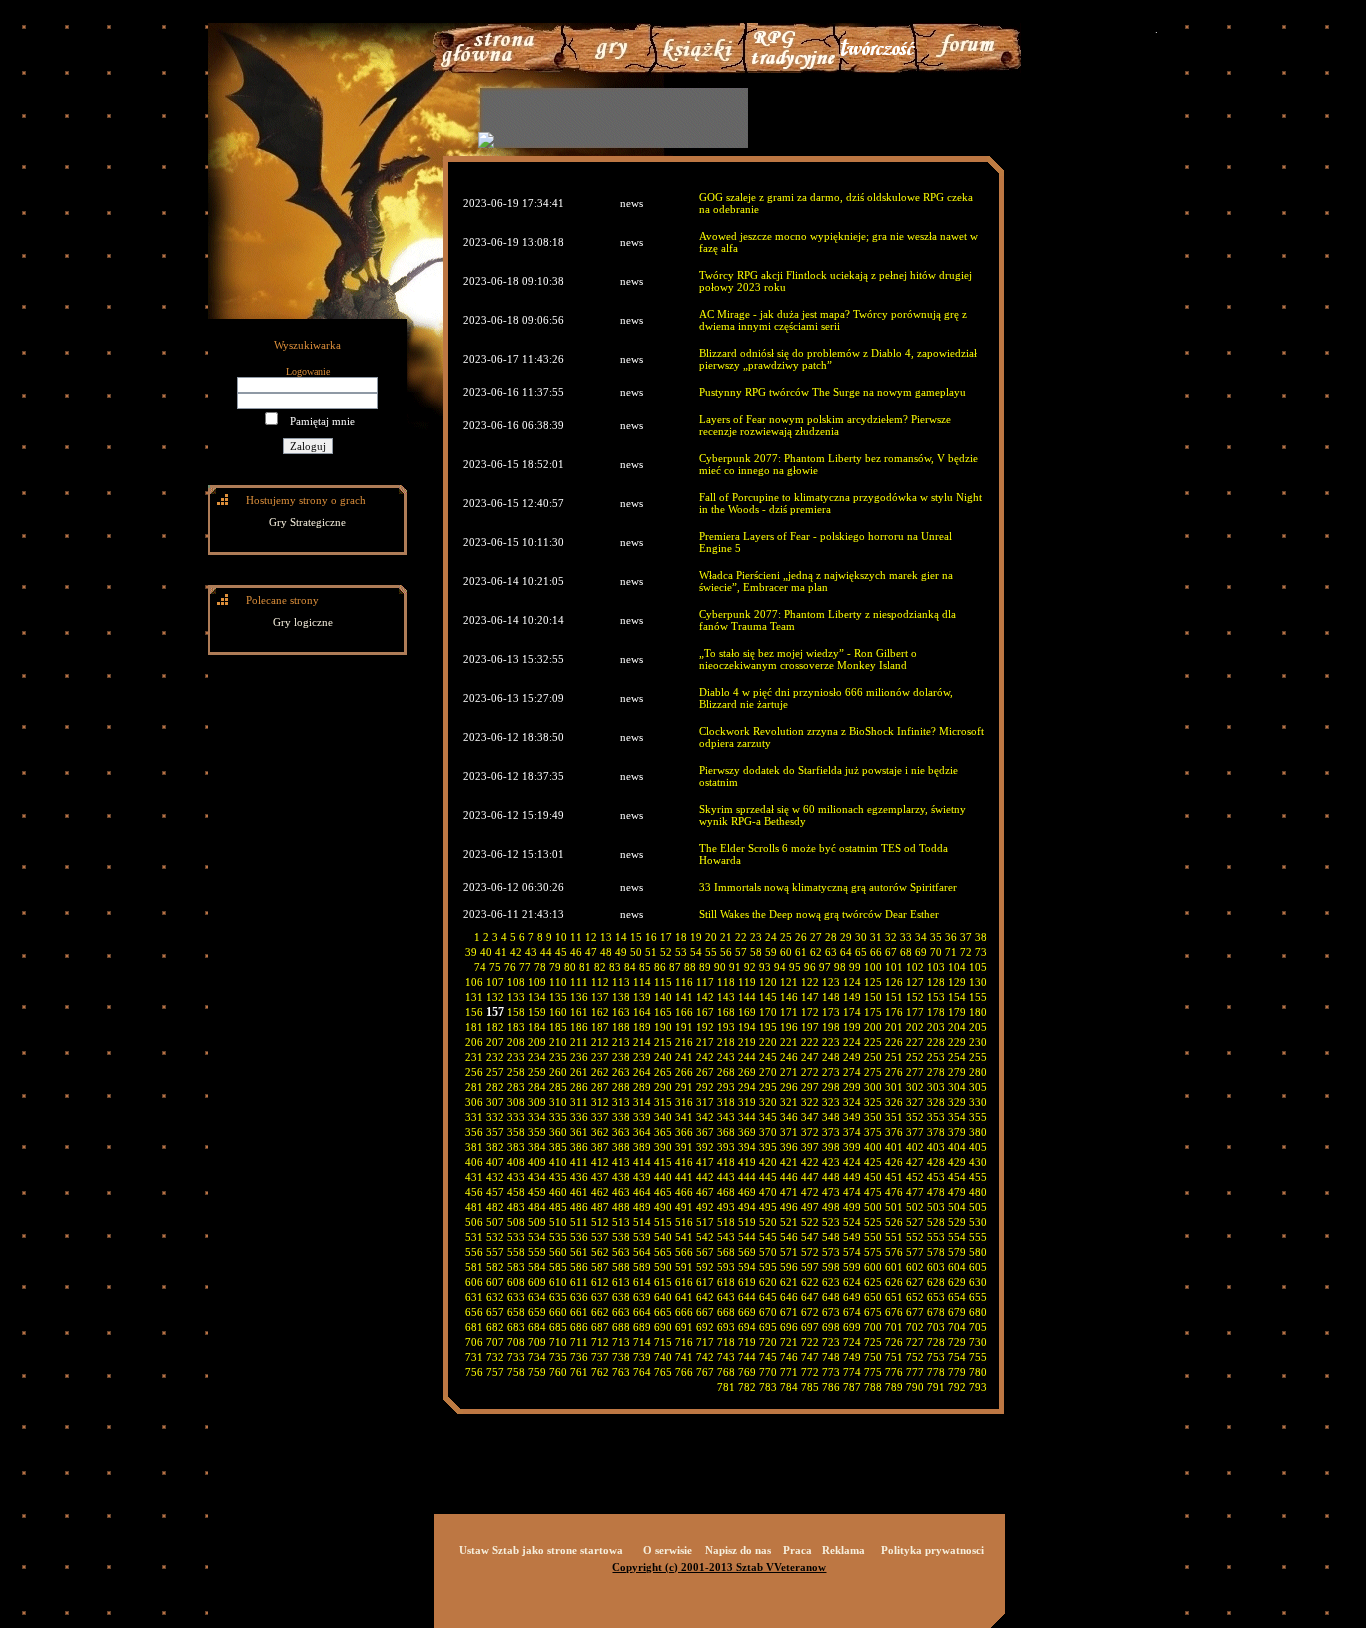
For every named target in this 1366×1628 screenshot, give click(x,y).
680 (978, 1312)
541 (684, 1237)
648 (831, 1297)
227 (915, 1042)
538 (621, 1237)
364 (642, 1132)
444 (747, 1177)
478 (936, 1192)
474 (852, 1192)
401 (894, 1147)
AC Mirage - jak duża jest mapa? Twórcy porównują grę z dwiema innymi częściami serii (833, 320)
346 (789, 1117)
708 (516, 1342)
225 (873, 1042)
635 (558, 1297)
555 (978, 1237)
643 (726, 1297)
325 (873, 1102)
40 (486, 952)
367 (705, 1132)
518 (726, 1222)
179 (957, 1012)
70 (936, 952)
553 (936, 1237)
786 (831, 1387)
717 (705, 1342)
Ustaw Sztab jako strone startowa (541, 1550)
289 (642, 1087)
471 (789, 1192)
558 (516, 1252)
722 (810, 1342)
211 (579, 1042)
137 (600, 997)
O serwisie (667, 1550)
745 (768, 1357)
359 (537, 1132)
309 (537, 1102)
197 (810, 1027)
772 (810, 1372)
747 (810, 1357)
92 (750, 967)
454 (957, 1177)
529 (957, 1222)
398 (831, 1147)
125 (873, 982)
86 (660, 967)
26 (801, 937)
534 (537, 1237)
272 (810, 1072)
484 (537, 1207)
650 (873, 1297)
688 (621, 1327)
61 (801, 952)
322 (810, 1102)
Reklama (843, 1550)
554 (957, 1237)
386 (579, 1147)
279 (957, 1072)
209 (537, 1042)
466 (684, 1192)
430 (978, 1162)
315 (663, 1102)
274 (852, 1072)
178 (936, 1012)
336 (579, 1117)
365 (663, 1132)
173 (831, 1012)
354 (957, 1117)
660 (558, 1312)
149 (852, 997)
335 (558, 1117)
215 (663, 1042)
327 (915, 1102)
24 (771, 937)
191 (684, 1027)
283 (516, 1087)
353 (936, 1117)
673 (831, 1312)
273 (831, 1072)
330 (978, 1102)
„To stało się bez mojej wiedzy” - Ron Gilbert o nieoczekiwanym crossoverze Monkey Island (808, 659)
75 (495, 967)
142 (705, 997)
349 (852, 1117)
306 (474, 1102)
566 (684, 1252)
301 (894, 1087)
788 (873, 1387)
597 (810, 1267)
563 (621, 1252)
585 (558, 1267)
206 (474, 1042)
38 (981, 937)
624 (852, 1282)
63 (831, 952)
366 (684, 1132)
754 (957, 1357)
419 (747, 1162)
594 (747, 1267)
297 (810, 1087)
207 (495, 1042)
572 (810, 1252)
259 (537, 1072)
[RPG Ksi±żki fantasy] (698, 69)
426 (894, 1162)
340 (663, 1117)
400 (873, 1147)
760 (558, 1372)
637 (600, 1297)
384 (537, 1147)
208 (516, 1042)
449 (852, 1177)
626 (894, 1282)
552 (915, 1237)
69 (921, 952)
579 (957, 1252)
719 (747, 1342)
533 (516, 1237)
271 (789, 1072)
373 (831, 1132)
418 (726, 1162)
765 (663, 1372)
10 (561, 937)
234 (537, 1057)
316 (684, 1102)
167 (705, 1012)
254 (957, 1057)
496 (789, 1207)
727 (915, 1342)
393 (726, 1147)
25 (786, 937)
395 (768, 1147)
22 (741, 937)
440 (663, 1177)
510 (558, 1222)
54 (696, 952)
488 (621, 1207)
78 (540, 967)
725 (873, 1342)
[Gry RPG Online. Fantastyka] (502, 69)
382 (495, 1147)
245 (768, 1057)
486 (579, 1207)
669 (747, 1312)
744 (747, 1357)
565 (663, 1252)
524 (852, 1222)
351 (894, 1117)
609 (537, 1282)
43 (531, 952)
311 (579, 1102)
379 (957, 1132)
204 (957, 1027)
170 (768, 1012)
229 (957, 1042)
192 (705, 1027)
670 (768, 1312)
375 (873, 1132)
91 (735, 967)
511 (579, 1222)
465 (663, 1192)
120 (768, 982)
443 (726, 1177)
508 (516, 1222)
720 (768, 1342)
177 (915, 1012)
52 (666, 952)
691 (684, 1327)
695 (768, 1327)
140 (663, 997)
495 (768, 1207)
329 (957, 1102)
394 (747, 1147)
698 (831, 1327)
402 (915, 1147)
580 (978, 1252)
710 (558, 1342)
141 (684, 997)
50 (636, 952)
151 (894, 997)
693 (726, 1327)
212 (600, 1042)
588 (621, 1267)
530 (978, 1222)
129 (957, 982)
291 (684, 1087)
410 (558, 1162)
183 (516, 1027)
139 (642, 997)
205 (978, 1027)
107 (495, 982)
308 (516, 1102)
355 (978, 1117)
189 (642, 1027)
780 (978, 1372)
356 (474, 1132)
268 (726, 1072)
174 (852, 1012)
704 (957, 1327)
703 (936, 1327)
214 (642, 1042)
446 (789, 1177)
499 (852, 1207)
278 (936, 1072)
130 (978, 982)
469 (747, 1192)
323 (831, 1102)
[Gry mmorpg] (606, 69)
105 (978, 967)
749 (852, 1357)
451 (894, 1177)
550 (873, 1237)
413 (621, 1162)
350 (873, 1117)
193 (726, 1027)
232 (495, 1057)
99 (855, 967)
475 (873, 1192)
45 (561, 952)
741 (684, 1357)
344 (747, 1117)
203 (936, 1027)
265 (663, 1072)
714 (642, 1342)
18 (681, 937)
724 (852, 1342)
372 (810, 1132)
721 (789, 1342)
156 (474, 1012)
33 (906, 937)
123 (831, 982)
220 (768, 1042)
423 (831, 1162)
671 (789, 1312)
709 (537, 1342)
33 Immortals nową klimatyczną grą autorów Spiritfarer (828, 887)
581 (474, 1267)
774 (852, 1372)
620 (768, 1282)
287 (600, 1087)
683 (516, 1327)
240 (663, 1057)
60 (786, 952)
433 (516, 1177)
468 (726, 1192)
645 (768, 1297)
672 (810, 1312)
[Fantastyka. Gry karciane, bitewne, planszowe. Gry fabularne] (792, 69)
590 (663, 1267)
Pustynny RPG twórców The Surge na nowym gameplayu (832, 392)
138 (621, 997)
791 (936, 1387)
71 (951, 952)
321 (789, 1102)
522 (810, 1222)
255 (978, 1057)
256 (474, 1072)
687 (600, 1327)
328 (936, 1102)
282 (495, 1087)
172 (810, 1012)
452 (915, 1177)
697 (810, 1327)
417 (705, 1162)
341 (684, 1117)
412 (600, 1162)
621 (789, 1282)
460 (558, 1192)
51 (651, 952)
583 (516, 1267)
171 (789, 1012)
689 (642, 1327)
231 (474, 1057)
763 (621, 1372)
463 (621, 1192)
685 (558, 1327)
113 (621, 982)
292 (705, 1087)
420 (768, 1162)
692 (705, 1327)
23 (756, 937)
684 (537, 1327)
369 (747, 1132)
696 (789, 1327)
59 (771, 952)
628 (936, 1282)
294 (747, 1087)
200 (873, 1027)
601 (894, 1267)
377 (915, 1132)
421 (789, 1162)
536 (579, 1237)
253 (936, 1057)
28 (831, 937)
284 (537, 1087)
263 (621, 1072)
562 (600, 1252)
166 (684, 1012)
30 (861, 937)
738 (621, 1357)
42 (516, 952)
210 (558, 1042)
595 (768, 1267)
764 (642, 1372)
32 (891, 937)
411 (579, 1162)
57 (741, 952)
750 (873, 1357)
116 (684, 982)
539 (642, 1237)
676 (894, 1312)
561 (579, 1252)
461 (579, 1192)
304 (957, 1087)
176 (894, 1012)
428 (936, 1162)
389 (642, 1147)
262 (600, 1072)
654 (957, 1297)
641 (684, 1297)
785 (810, 1387)
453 (936, 1177)
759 (537, 1372)
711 (579, 1342)
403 (936, 1147)
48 (606, 952)
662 (600, 1312)
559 (537, 1252)
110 (558, 982)
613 (621, 1282)
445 (768, 1177)
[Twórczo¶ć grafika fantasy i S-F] (878, 69)
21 (726, 937)
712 (600, 1342)
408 (516, 1162)
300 (873, 1087)
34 (921, 937)
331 (474, 1117)
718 (726, 1342)
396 (789, 1147)
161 (579, 1012)
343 (726, 1117)
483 (516, 1207)
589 (642, 1267)
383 (516, 1147)
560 (558, 1252)
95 (795, 967)
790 (915, 1387)
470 (768, 1192)
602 (915, 1267)
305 (978, 1087)
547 (810, 1237)
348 (831, 1117)
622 (810, 1282)
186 (579, 1027)
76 (510, 967)
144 (747, 997)
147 (810, 997)
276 (894, 1072)
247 (810, 1057)
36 (951, 937)
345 (768, 1117)
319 (747, 1102)
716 (684, 1342)
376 (894, 1132)
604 (957, 1267)
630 (978, 1282)
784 (789, 1387)
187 (600, 1027)
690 (663, 1327)
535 (558, 1237)
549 (852, 1237)
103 (936, 967)
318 (726, 1102)
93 (765, 967)
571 (789, 1252)
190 (663, 1027)
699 (852, 1327)
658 (516, 1312)
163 (621, 1012)
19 (696, 937)
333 (516, 1117)
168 (726, 1012)
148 (831, 997)
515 (663, 1222)
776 (894, 1372)
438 (621, 1177)
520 (768, 1222)
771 (789, 1372)
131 (474, 997)
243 (726, 1057)
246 (789, 1057)
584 (537, 1267)
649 (852, 1297)
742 (705, 1357)
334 (537, 1117)
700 (873, 1327)
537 (600, 1237)
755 (978, 1357)
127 (915, 982)
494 (747, 1207)
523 (831, 1222)
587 (600, 1267)
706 (474, 1342)
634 (537, 1297)
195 (768, 1027)
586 (579, 1267)
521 (789, 1222)
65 (861, 952)
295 (768, 1087)
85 (645, 967)
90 (720, 967)
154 (957, 997)
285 (558, 1087)
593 (726, 1267)
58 (756, 952)
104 (957, 967)
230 (978, 1042)
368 (726, 1132)
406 (474, 1162)
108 (516, 982)
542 (705, 1237)
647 (810, 1297)
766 (684, 1372)
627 (915, 1282)
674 (852, 1312)
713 (621, 1342)
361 (579, 1132)
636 (579, 1297)
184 (537, 1027)
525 (873, 1222)
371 (789, 1132)
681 (474, 1327)
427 (915, 1162)
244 (747, 1057)
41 (501, 952)
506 (474, 1222)
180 (978, 1012)
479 (957, 1192)
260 (558, 1072)
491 (684, 1207)
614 (642, 1282)
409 (537, 1162)
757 (495, 1372)
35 (936, 937)
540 (663, 1237)
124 (852, 982)
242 (705, 1057)
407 (495, 1162)
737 (600, 1357)
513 (621, 1222)
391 (684, 1147)
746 (789, 1357)
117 (705, 982)
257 (495, 1072)
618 (726, 1282)
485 (558, 1207)
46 (576, 952)
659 (537, 1312)
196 (789, 1027)
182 (495, 1027)
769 (747, 1372)
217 (705, 1042)
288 (621, 1087)
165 (663, 1012)
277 (915, 1072)
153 (936, 997)
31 (876, 937)
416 (684, 1162)
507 (495, 1222)
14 (621, 937)
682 (495, 1327)
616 (684, 1282)
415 (663, 1162)
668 (726, 1312)
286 (579, 1087)
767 (705, 1372)
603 (936, 1267)
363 (621, 1132)
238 (621, 1057)
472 (810, 1192)
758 (516, 1372)
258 (516, 1072)
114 (642, 982)
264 (642, 1072)
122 (810, 982)
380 (978, 1132)
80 (570, 967)
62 (816, 952)
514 (642, 1222)
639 (642, 1297)
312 (600, 1102)
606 (474, 1282)
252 (915, 1057)
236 (579, 1057)
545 (768, 1237)
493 (726, 1207)
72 (966, 952)
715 (663, 1342)
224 (852, 1042)
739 (642, 1357)
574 (852, 1252)
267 (705, 1072)
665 (663, 1312)
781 (726, 1387)
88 (690, 967)
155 (978, 997)
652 (915, 1297)
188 (621, 1027)
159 (537, 1012)
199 (852, 1027)
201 (894, 1027)
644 (747, 1297)
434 (537, 1177)
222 (810, 1042)
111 (579, 982)
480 (978, 1192)
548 (831, 1237)
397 (810, 1147)
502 (915, 1207)
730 (978, 1342)
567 (705, 1252)
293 (726, 1087)
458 (516, 1192)
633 (516, 1297)
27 (816, 937)
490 (663, 1207)
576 (894, 1252)
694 (747, 1327)
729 (957, 1342)
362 (600, 1132)
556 (474, 1252)
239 (642, 1057)
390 (663, 1147)
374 (852, 1132)
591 (684, 1267)
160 (558, 1012)
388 (621, 1147)
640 (663, 1297)
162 (600, 1012)
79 (555, 967)
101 (894, 967)
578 (936, 1252)
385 (558, 1147)
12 (591, 937)
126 (894, 982)
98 (840, 967)
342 (705, 1117)
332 (495, 1117)
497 (810, 1207)
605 (978, 1267)
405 (978, 1147)
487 (600, 1207)
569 (747, 1252)
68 (906, 952)
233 (516, 1057)
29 (846, 937)
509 (537, 1222)
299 (852, 1087)
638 (621, 1297)
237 (600, 1057)
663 (621, 1312)
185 (558, 1027)
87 (675, 967)
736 (579, 1357)
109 (537, 982)
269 (747, 1072)
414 (642, 1162)
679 (957, 1312)
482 (495, 1207)
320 (768, 1102)
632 (495, 1297)
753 (936, 1357)
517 (705, 1222)
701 (894, 1327)
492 (705, 1207)
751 (894, 1357)
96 (810, 967)
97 (825, 967)
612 (600, 1282)
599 (852, 1267)
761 (579, 1372)
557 (495, 1252)
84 (630, 967)
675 (873, 1312)
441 (684, 1177)
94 (780, 967)
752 (915, 1357)
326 (894, 1102)
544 (747, 1237)
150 (873, 997)
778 (936, 1372)
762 (600, 1372)
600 (873, 1267)
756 (474, 1372)
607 (495, 1282)
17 (666, 937)
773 (831, 1372)
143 (726, 997)
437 (600, 1177)
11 (576, 937)
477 (915, 1192)
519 (747, 1222)
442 (705, 1177)
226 (894, 1042)
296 (789, 1087)
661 (579, 1312)
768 (726, 1372)
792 (957, 1387)
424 (852, 1162)
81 (585, 967)
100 (873, 967)
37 (966, 937)
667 (705, 1312)
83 (615, 967)
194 (747, 1027)
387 (600, 1147)
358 (516, 1132)
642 (705, 1297)
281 (474, 1087)
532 (495, 1237)
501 (894, 1207)
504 (957, 1207)
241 (684, 1057)
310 (558, 1102)
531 (474, 1237)
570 (768, 1252)
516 (684, 1222)
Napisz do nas (738, 1550)
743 (726, 1357)
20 (711, 937)
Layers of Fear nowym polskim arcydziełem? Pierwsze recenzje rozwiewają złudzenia (825, 425)
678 (936, 1312)
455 (978, 1177)
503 (936, 1207)
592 (705, 1267)
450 (873, 1177)
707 (495, 1342)
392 (705, 1147)
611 (579, 1282)
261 (579, 1072)
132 (495, 997)
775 (873, 1372)
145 (768, 997)
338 (621, 1117)
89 (705, 967)
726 (894, 1342)
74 (480, 967)
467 (705, 1192)
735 (558, 1357)
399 (852, 1147)
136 (579, 997)
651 (894, 1297)
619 (747, 1282)
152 (915, 997)
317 (705, 1102)
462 (600, 1192)
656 (474, 1312)
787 (852, 1387)
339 (642, 1117)
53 (681, 952)
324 (852, 1102)
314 (642, 1102)
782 (747, 1387)
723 (831, 1342)
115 (663, 982)
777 (915, 1372)
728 (936, 1342)
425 (873, 1162)
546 (789, 1237)
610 (558, 1282)
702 (915, 1327)
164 (642, 1012)
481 (474, 1207)
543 (726, 1237)
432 (495, 1177)
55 (711, 952)
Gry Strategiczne (307, 522)
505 (978, 1207)
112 (600, 982)
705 (978, 1327)
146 (789, 997)
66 (876, 952)
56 (726, 952)
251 (894, 1057)
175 (873, 1012)
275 (873, 1072)
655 (978, 1297)
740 (663, 1357)
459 (537, 1192)
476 (894, 1192)
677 (915, 1312)
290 (663, 1087)
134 (537, 997)
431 (474, 1177)
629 (957, 1282)
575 (873, 1252)
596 (789, 1267)
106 (474, 982)
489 (642, 1207)
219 (747, 1042)
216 (684, 1042)
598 (831, 1267)
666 (684, 1312)
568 (726, 1252)
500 (873, 1207)
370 (768, 1132)
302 (915, 1087)
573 (831, 1252)
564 (642, 1252)
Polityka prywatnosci (932, 1550)
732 (495, 1357)
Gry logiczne (303, 622)
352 (915, 1117)
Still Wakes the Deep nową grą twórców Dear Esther (819, 914)
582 (495, 1267)
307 (495, 1102)
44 (546, 952)
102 (915, 967)
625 (873, 1282)
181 (474, 1027)
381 (474, 1147)
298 (831, 1087)
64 (846, 952)
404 (957, 1147)
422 (810, 1162)
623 (831, 1282)
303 (936, 1087)
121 (789, 982)
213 (621, 1042)
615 (663, 1282)
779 (957, 1372)
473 (831, 1192)
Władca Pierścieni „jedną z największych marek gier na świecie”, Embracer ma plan (826, 581)
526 (894, 1222)
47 (591, 952)
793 (978, 1387)
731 (474, 1357)
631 (474, 1297)
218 (726, 1042)
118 (726, 982)
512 (600, 1222)
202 (915, 1027)
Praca (797, 1550)
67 (891, 952)
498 (831, 1207)
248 (831, 1057)
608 (516, 1282)
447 (810, 1177)
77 (525, 967)
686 (579, 1327)
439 (642, 1177)
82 (600, 967)
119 (747, 982)
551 (894, 1237)
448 (831, 1177)
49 (621, 952)
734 (537, 1357)
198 (831, 1027)
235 (558, 1057)
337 (600, 1117)
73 (981, 952)
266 (684, 1072)
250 (873, 1057)
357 (495, 1132)
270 (768, 1072)
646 (789, 1297)
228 (936, 1042)
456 (474, 1192)
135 (558, 997)
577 (915, 1252)
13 (606, 937)
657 (495, 1312)
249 (852, 1057)
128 (936, 982)
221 (789, 1042)
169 (747, 1012)
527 (915, 1222)
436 (579, 1177)
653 (936, 1297)
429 (957, 1162)
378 (936, 1132)
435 (558, 1177)
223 (831, 1042)
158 (516, 1012)
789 (894, 1387)
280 (978, 1072)
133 (516, 997)
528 (936, 1222)
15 (636, 937)
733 (516, 1357)
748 (831, 1357)
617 (705, 1282)
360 (558, 1132)
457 (495, 1192)
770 (768, 1372)
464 (642, 1192)
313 (621, 1102)
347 (810, 1117)
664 (642, 1312)
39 (471, 952)
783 (768, 1387)
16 (651, 937)
